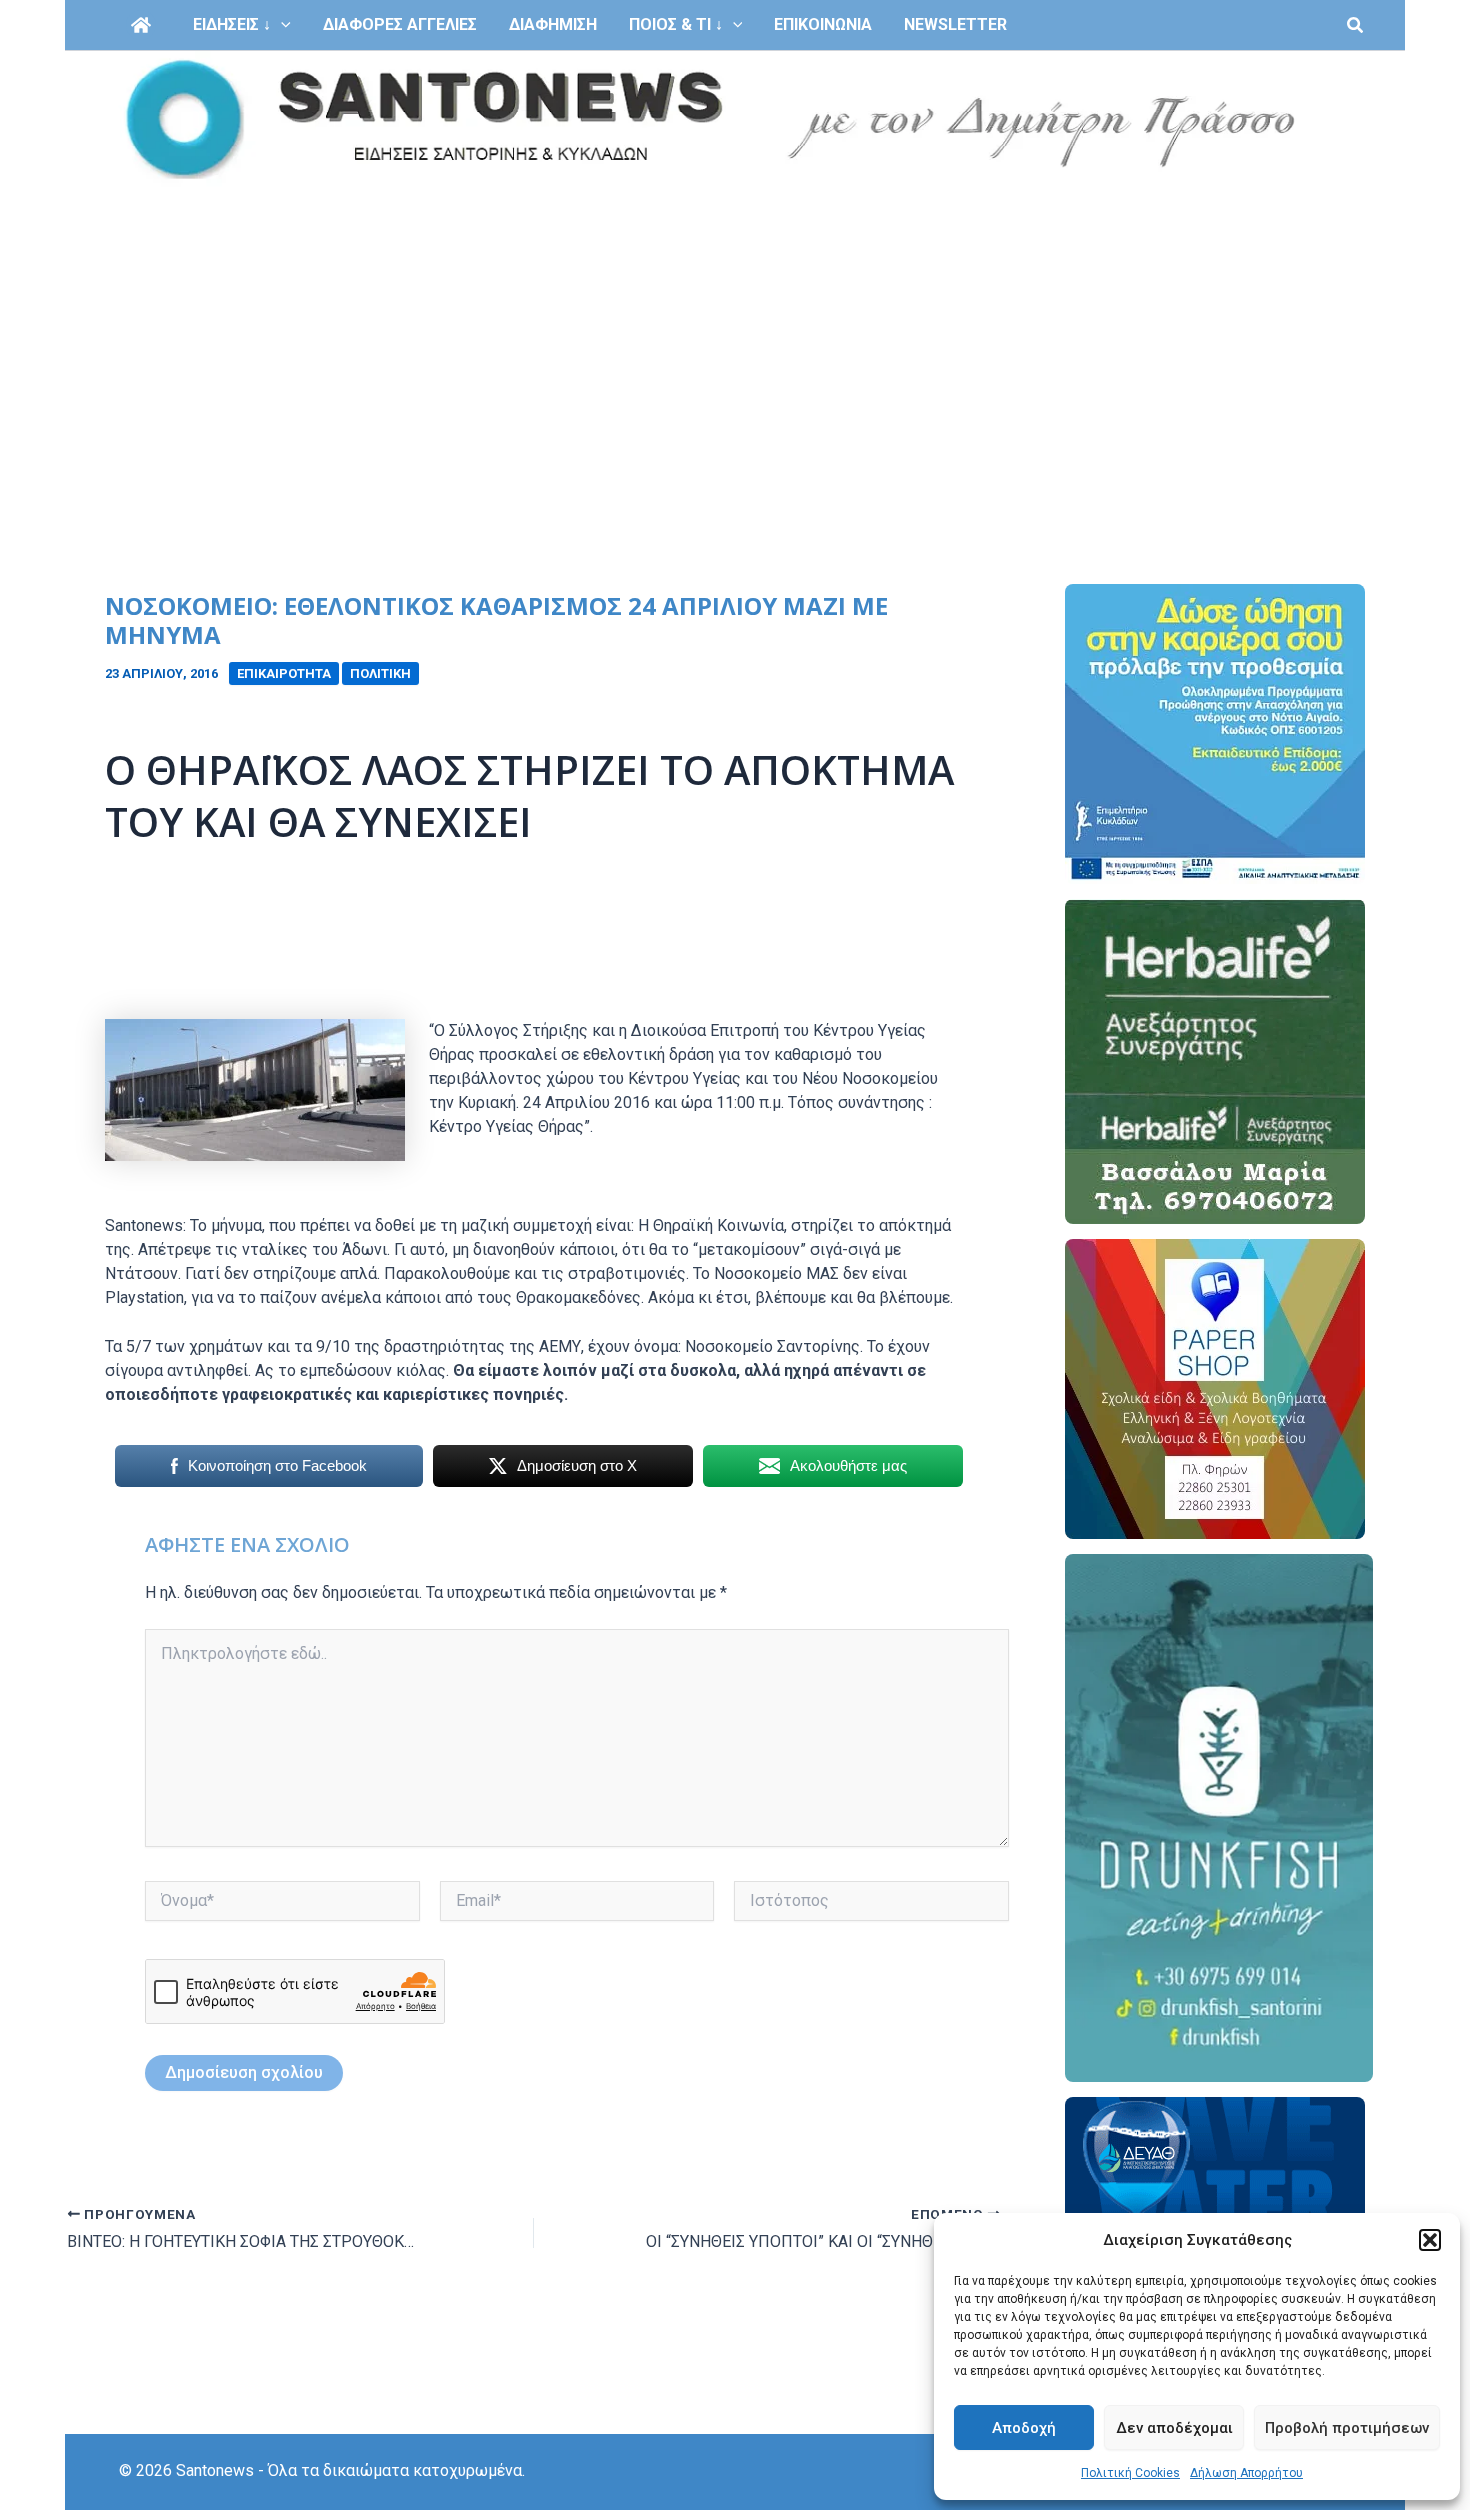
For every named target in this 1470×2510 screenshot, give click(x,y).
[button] (1430, 2240)
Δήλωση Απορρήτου (1246, 2473)
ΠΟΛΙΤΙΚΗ (380, 673)
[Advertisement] (735, 338)
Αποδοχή (1024, 2428)
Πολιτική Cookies (1130, 2473)
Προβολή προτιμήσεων (1347, 2428)
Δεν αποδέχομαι (1174, 2428)
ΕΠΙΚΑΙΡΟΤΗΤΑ (284, 673)
